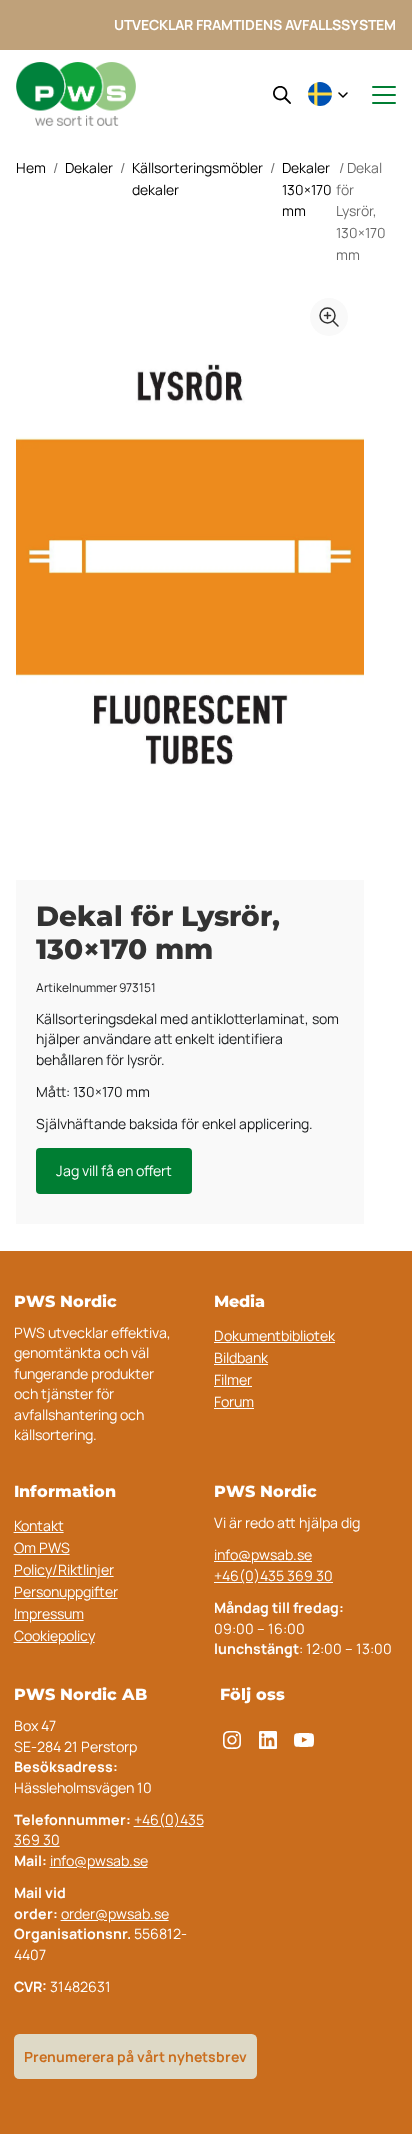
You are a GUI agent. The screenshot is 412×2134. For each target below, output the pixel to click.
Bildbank (241, 1357)
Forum (234, 1401)
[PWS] (76, 94)
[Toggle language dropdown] (328, 95)
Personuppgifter (66, 1591)
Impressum (49, 1613)
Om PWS (42, 1547)
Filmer (233, 1379)
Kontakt (39, 1525)
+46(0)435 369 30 (273, 1575)
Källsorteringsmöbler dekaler (197, 178)
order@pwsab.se (115, 1913)
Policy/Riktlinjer (64, 1569)
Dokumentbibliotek (274, 1335)
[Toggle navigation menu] (375, 95)
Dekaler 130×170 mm (307, 189)
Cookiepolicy (54, 1635)
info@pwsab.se (263, 1554)
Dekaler (89, 167)
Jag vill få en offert (114, 1170)
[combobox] (328, 95)
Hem (31, 167)
